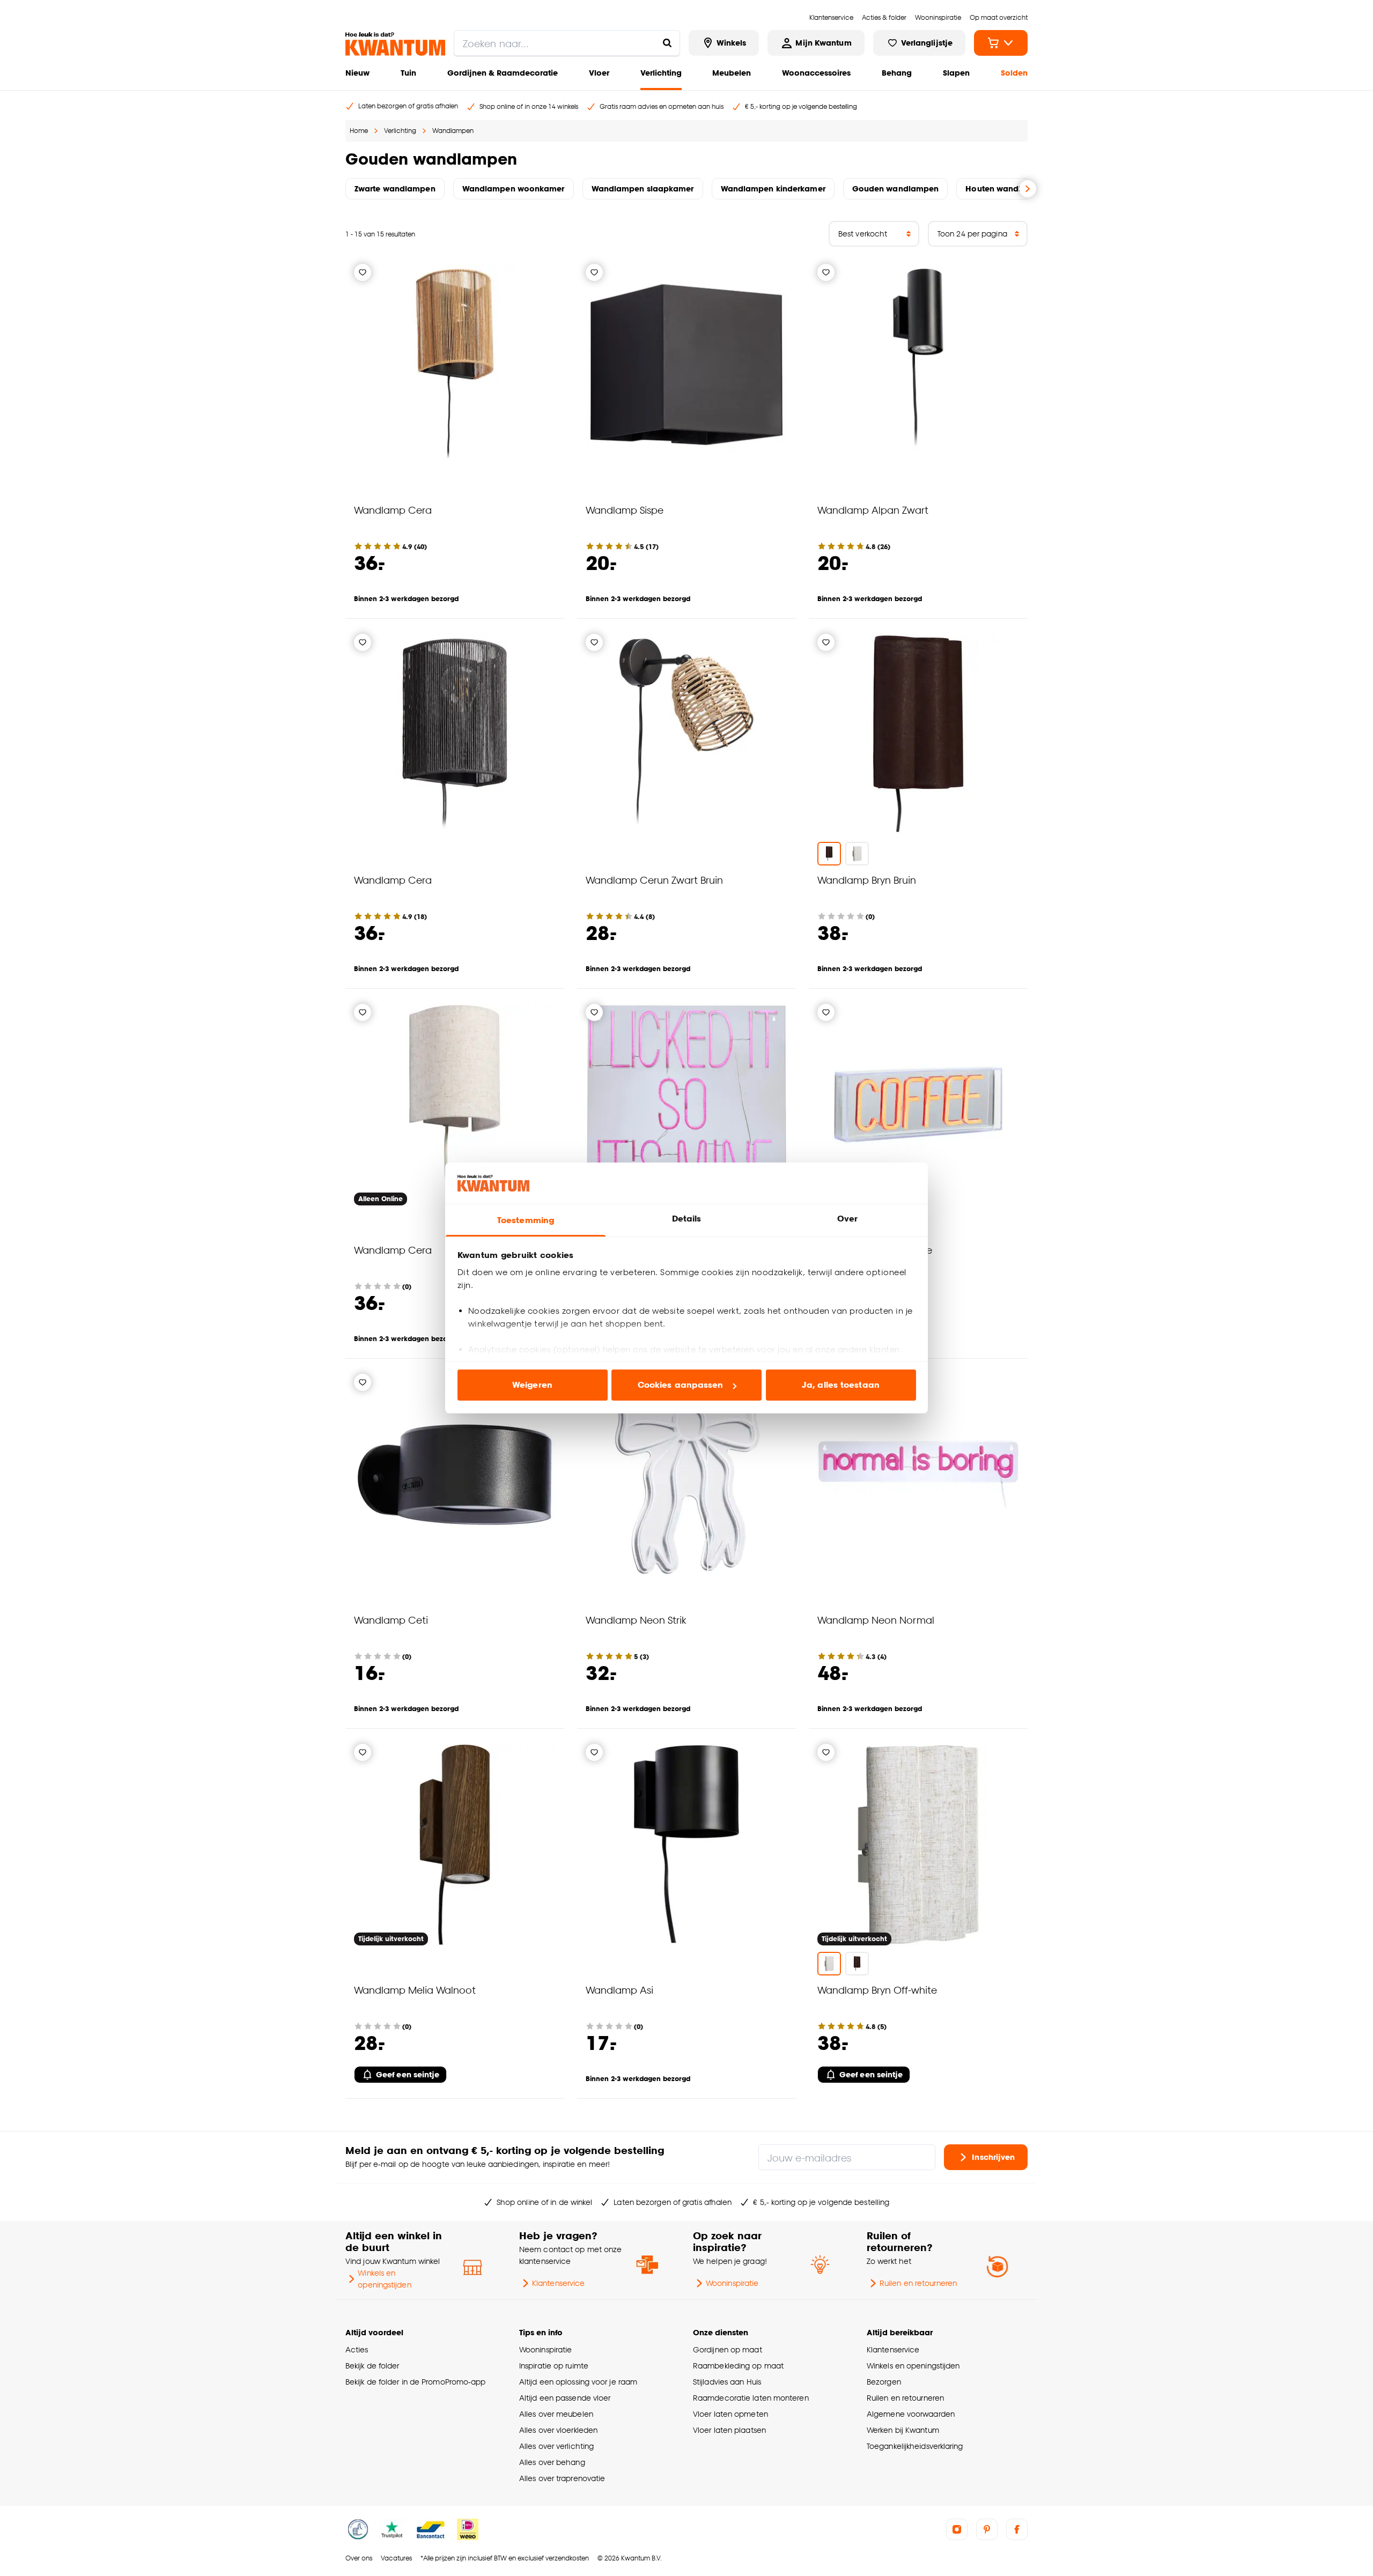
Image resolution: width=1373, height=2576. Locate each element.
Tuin (408, 73)
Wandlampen (453, 131)
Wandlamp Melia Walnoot (415, 1990)
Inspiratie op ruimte (554, 2366)
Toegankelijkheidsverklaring (915, 2446)
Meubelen (732, 73)
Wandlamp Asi (619, 1990)
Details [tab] (687, 1219)
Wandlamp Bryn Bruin (867, 880)
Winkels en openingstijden (384, 2279)
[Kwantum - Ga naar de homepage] (395, 44)
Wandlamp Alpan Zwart (873, 510)
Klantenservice (558, 2283)
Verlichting (661, 73)
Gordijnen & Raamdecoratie (503, 73)
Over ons (359, 2558)
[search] (567, 43)
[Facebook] (1017, 2529)
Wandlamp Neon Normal (876, 1620)
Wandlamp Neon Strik (636, 1620)
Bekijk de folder (372, 2366)
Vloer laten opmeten (730, 2414)
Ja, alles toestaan (841, 1385)
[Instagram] (957, 2529)
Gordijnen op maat (728, 2349)
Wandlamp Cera (393, 510)
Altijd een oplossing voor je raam (578, 2382)
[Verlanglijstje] (363, 272)
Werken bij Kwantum (903, 2430)
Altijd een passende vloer (565, 2398)
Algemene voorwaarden (911, 2414)
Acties (357, 2349)
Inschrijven (993, 2157)
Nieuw (357, 73)
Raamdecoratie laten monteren (751, 2398)
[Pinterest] (987, 2529)
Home (359, 131)
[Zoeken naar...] (667, 43)
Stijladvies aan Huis (727, 2382)
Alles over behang (552, 2462)
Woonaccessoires (816, 73)
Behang (897, 73)
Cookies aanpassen (681, 1385)
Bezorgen (884, 2382)
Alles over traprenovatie (562, 2478)
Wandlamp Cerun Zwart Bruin (654, 880)
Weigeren (532, 1385)
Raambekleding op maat (738, 2366)
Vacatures (396, 2558)
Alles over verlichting (556, 2446)
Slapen (956, 73)
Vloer (599, 73)
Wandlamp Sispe (625, 510)
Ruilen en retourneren (918, 2283)
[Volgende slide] (1028, 189)
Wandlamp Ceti (391, 1620)
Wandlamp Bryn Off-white (877, 1990)
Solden (1014, 73)
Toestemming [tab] (526, 1220)
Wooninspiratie (732, 2283)
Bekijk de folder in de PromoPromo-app (416, 2382)
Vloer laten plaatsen (729, 2430)
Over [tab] (847, 1219)
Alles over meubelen (556, 2414)
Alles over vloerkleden (558, 2430)
